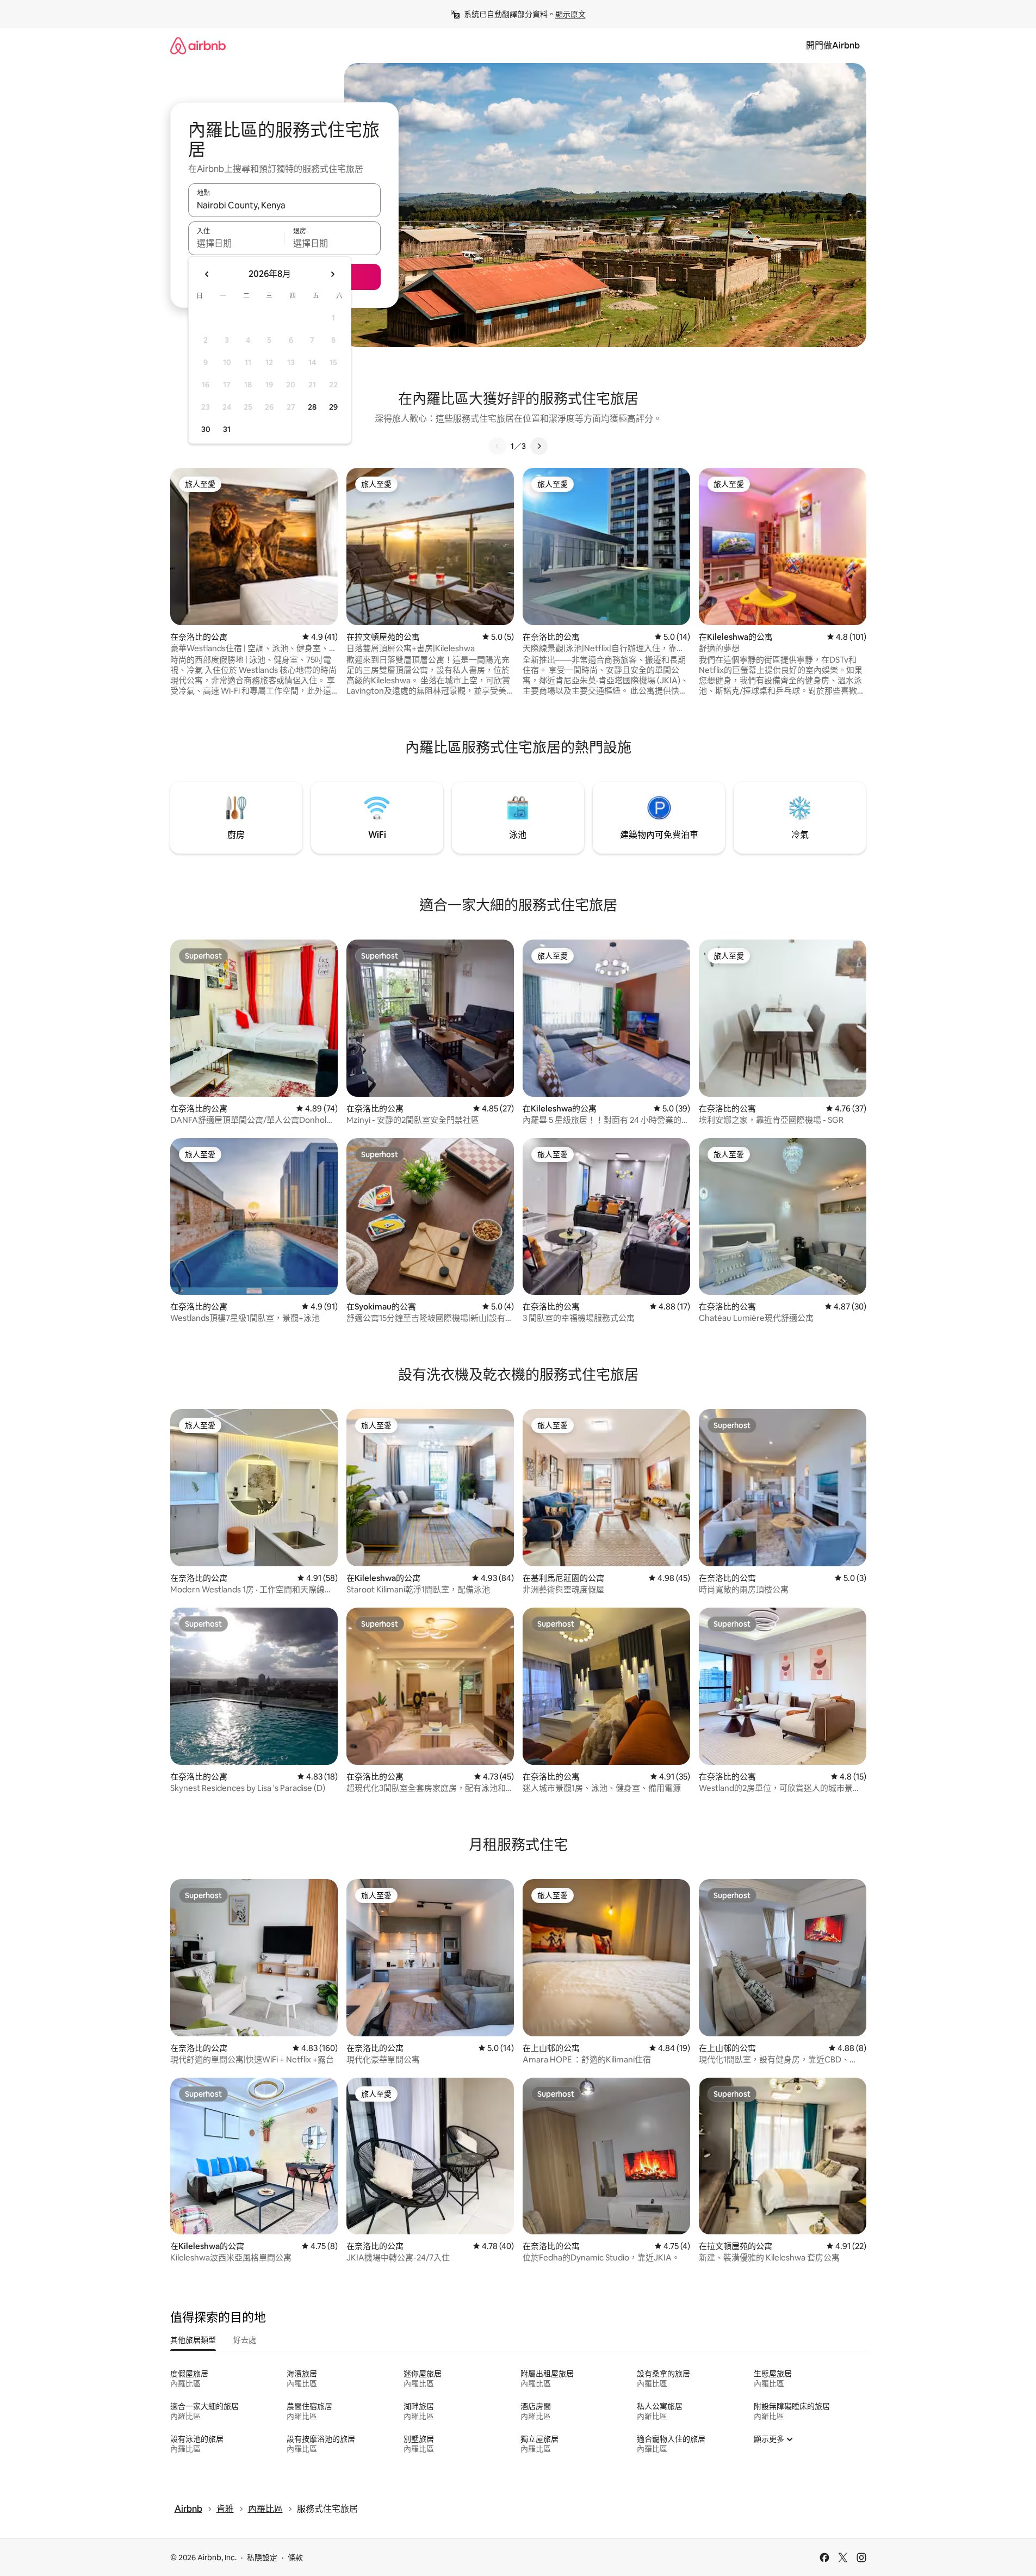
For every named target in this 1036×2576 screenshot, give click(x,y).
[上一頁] (498, 446)
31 (227, 429)
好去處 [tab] (245, 2340)
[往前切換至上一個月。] (207, 274)
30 (206, 429)
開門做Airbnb (833, 45)
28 (312, 407)
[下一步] (539, 446)
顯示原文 (570, 14)
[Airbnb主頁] (198, 45)
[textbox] (236, 243)
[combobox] (284, 205)
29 (333, 407)
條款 (295, 2558)
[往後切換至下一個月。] (332, 274)
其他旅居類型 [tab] (193, 2340)
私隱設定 (262, 2558)
